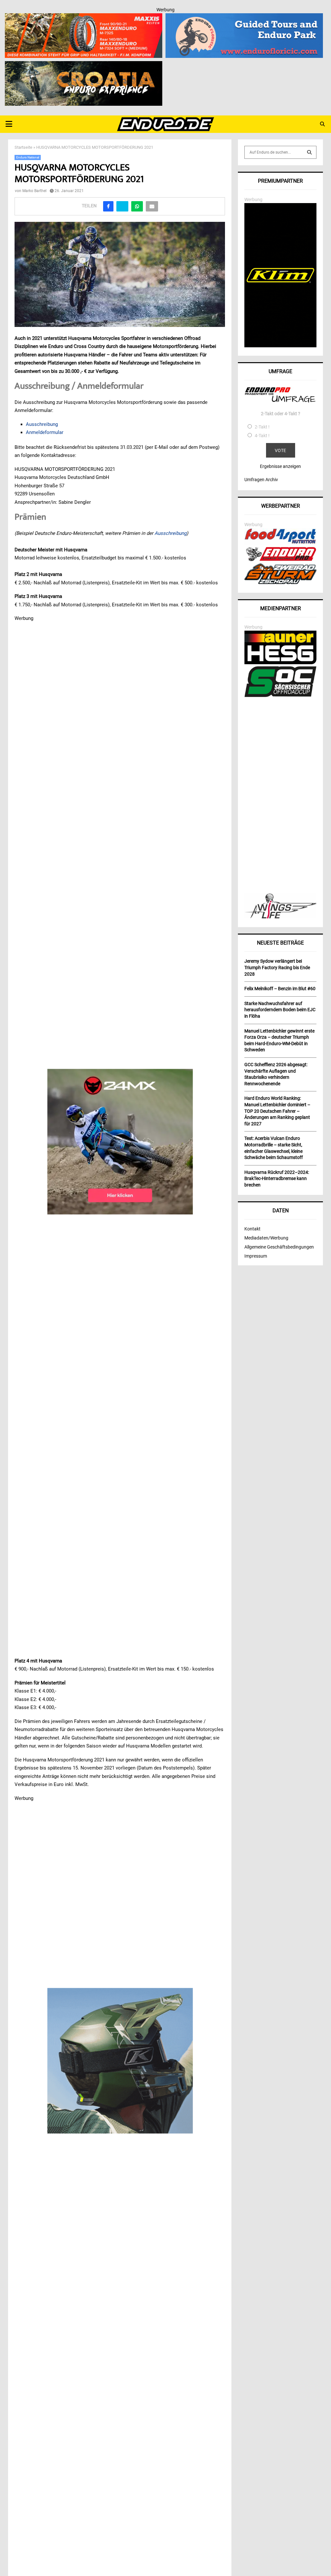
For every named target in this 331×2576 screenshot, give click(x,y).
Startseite (23, 147)
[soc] (280, 696)
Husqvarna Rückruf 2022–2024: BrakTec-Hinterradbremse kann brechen (277, 1179)
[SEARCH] (309, 152)
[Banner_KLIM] (280, 346)
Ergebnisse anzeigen (280, 466)
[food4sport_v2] (280, 543)
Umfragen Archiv (261, 480)
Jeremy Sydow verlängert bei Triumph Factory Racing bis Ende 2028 (277, 967)
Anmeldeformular (45, 432)
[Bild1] (84, 65)
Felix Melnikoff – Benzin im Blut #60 (280, 989)
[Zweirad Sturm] (280, 582)
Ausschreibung (42, 424)
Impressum (256, 1256)
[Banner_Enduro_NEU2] (244, 17)
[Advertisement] (280, 796)
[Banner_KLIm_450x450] (120, 2061)
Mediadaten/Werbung (266, 1238)
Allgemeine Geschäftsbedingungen (279, 1247)
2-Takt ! (262, 427)
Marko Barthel (34, 191)
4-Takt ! (262, 436)
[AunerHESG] (280, 663)
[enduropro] (280, 559)
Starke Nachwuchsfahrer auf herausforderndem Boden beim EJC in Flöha (280, 1010)
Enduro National (28, 157)
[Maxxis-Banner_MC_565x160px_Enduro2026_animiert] (84, 17)
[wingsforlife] (280, 917)
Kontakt (252, 1229)
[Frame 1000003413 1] (120, 1142)
